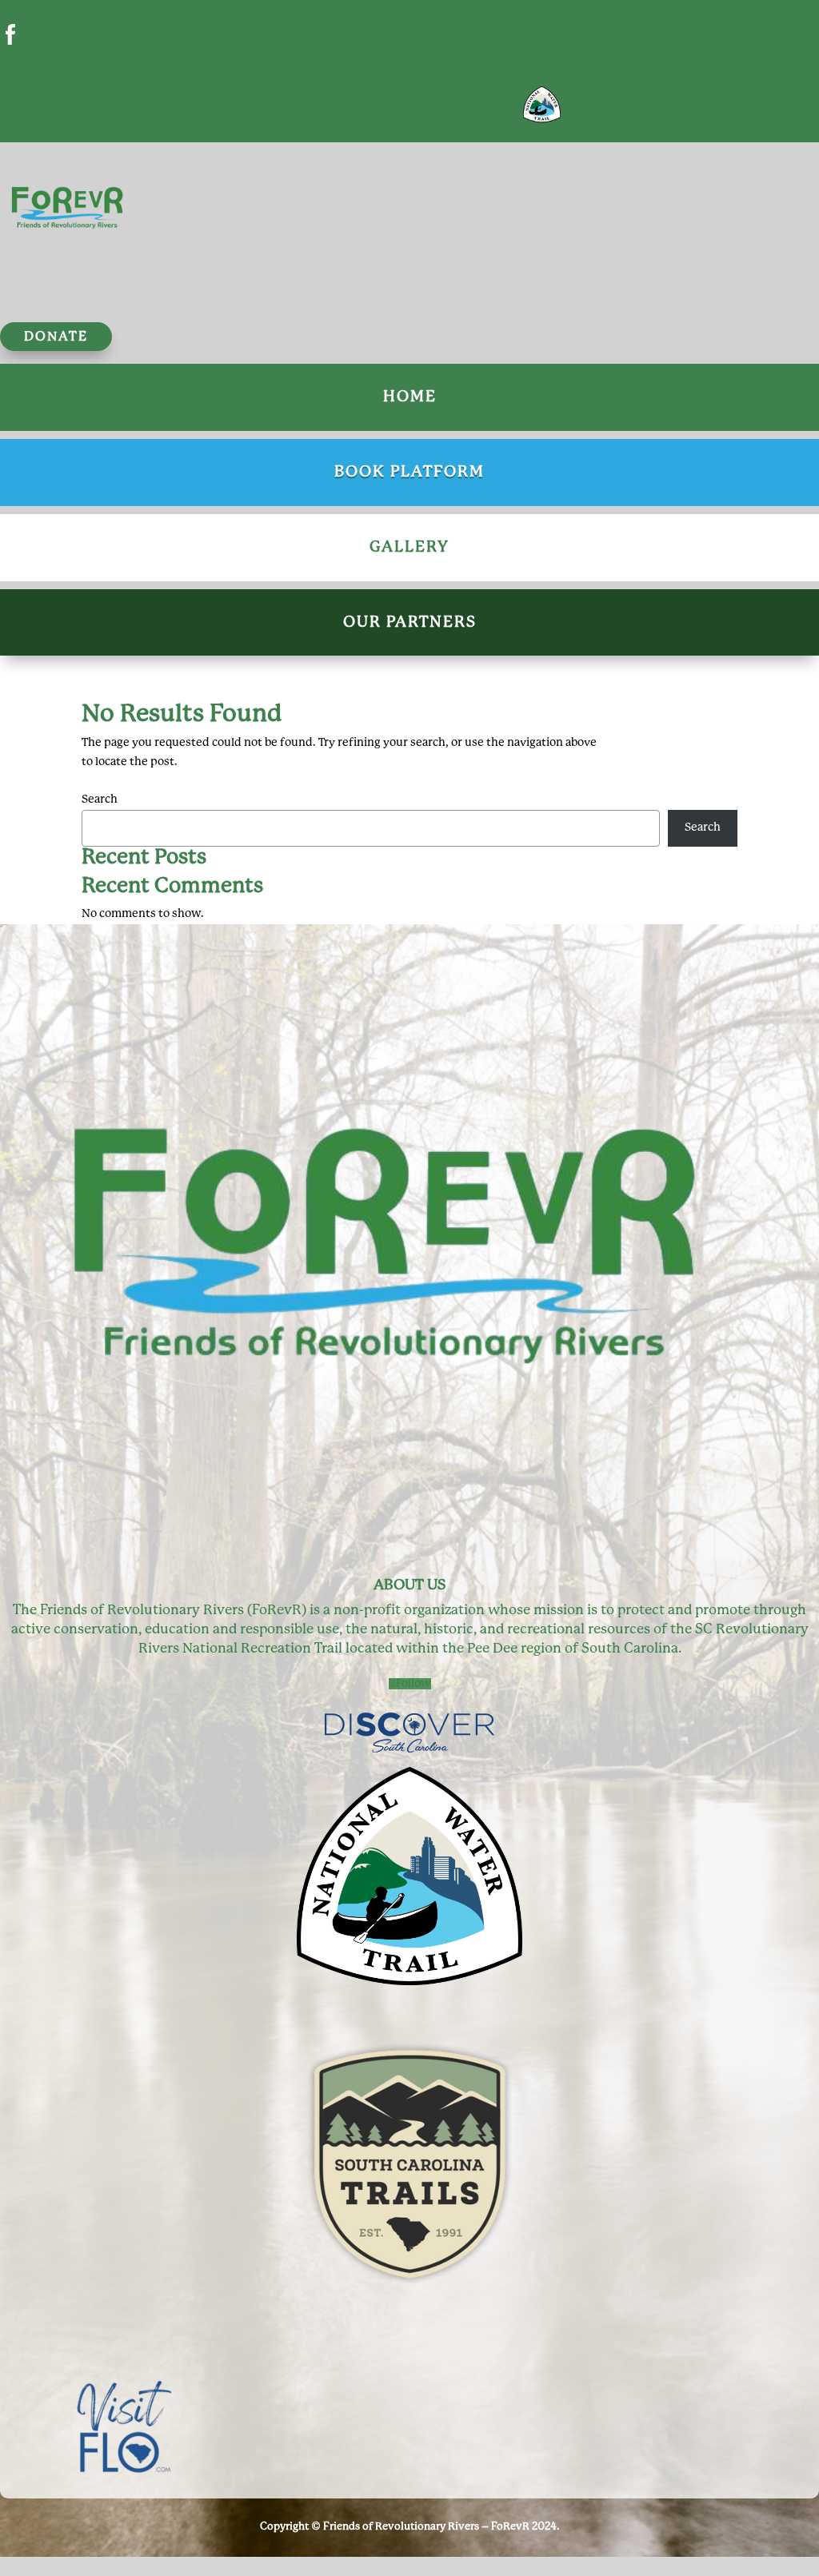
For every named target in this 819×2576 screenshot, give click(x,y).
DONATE (56, 337)
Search (100, 800)
